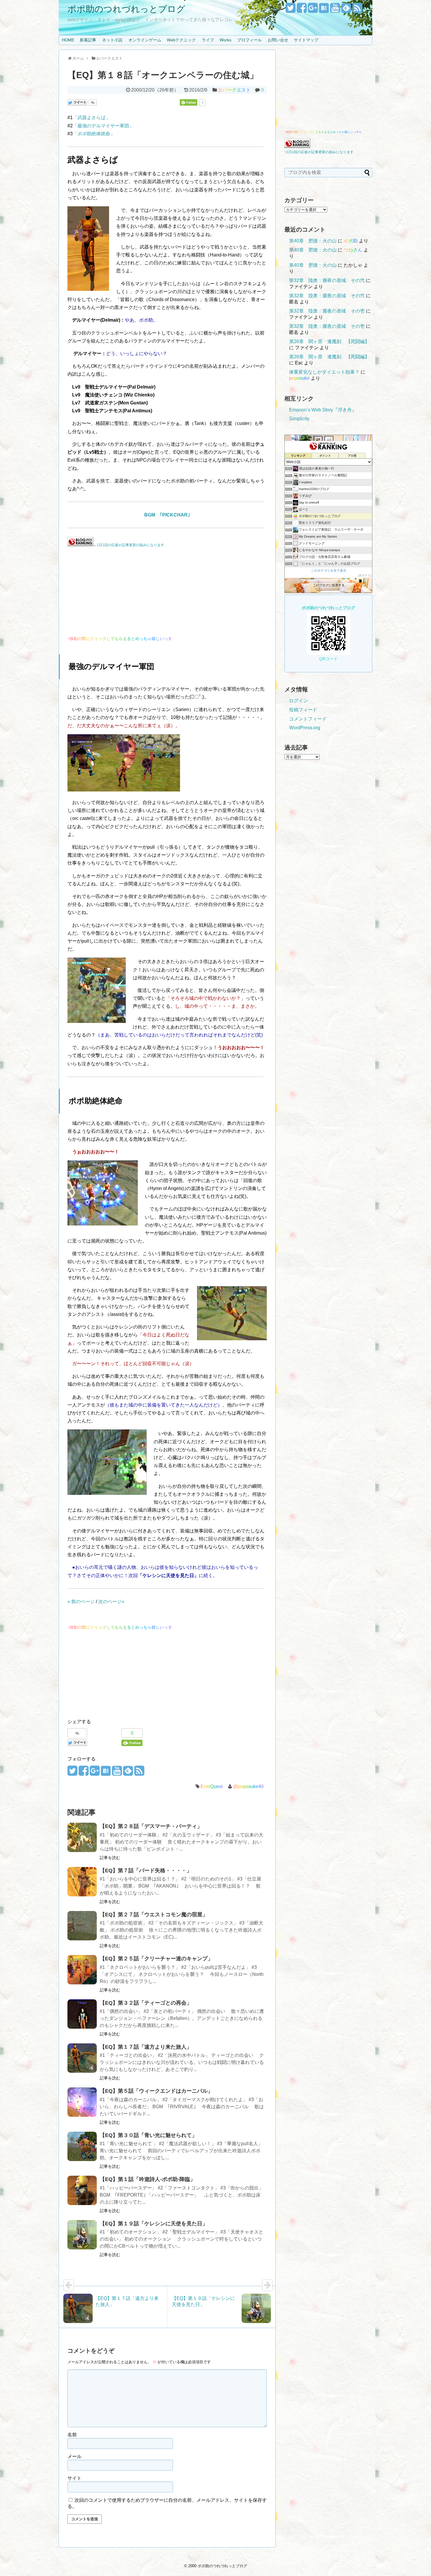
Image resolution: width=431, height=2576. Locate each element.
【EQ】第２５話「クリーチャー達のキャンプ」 (156, 1959)
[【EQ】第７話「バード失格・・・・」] (82, 1882)
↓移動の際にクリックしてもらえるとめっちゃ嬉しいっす (120, 1627)
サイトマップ (306, 40)
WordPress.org (305, 728)
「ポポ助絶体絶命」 (94, 134)
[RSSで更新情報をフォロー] (357, 10)
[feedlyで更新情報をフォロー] (346, 10)
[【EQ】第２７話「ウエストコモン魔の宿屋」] (82, 1926)
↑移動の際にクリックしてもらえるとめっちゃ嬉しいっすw (323, 132)
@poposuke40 (248, 1786)
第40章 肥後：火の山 (313, 241)
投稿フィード (303, 710)
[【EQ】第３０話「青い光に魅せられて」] (82, 2146)
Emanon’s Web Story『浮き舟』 (323, 410)
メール (74, 2456)
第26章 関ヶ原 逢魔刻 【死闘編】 (329, 341)
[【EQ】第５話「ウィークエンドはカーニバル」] (82, 2102)
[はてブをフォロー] (324, 10)
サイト (74, 2478)
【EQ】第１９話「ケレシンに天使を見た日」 (154, 2224)
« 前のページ (81, 1602)
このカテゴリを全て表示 (329, 570)
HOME (68, 40)
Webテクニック (181, 40)
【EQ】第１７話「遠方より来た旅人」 (146, 2047)
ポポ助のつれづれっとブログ (126, 9)
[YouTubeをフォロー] (335, 10)
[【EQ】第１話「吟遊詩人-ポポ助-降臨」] (82, 2190)
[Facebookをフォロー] (302, 10)
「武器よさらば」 (91, 118)
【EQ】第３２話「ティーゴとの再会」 (146, 2003)
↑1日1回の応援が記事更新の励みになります (319, 152)
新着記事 (88, 40)
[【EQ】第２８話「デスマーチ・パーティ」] (82, 1837)
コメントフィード (308, 719)
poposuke (299, 378)
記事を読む (110, 1858)
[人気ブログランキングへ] (80, 545)
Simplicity (299, 419)
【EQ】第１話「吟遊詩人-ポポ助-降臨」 (147, 2179)
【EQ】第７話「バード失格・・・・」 (146, 1871)
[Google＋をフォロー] (313, 10)
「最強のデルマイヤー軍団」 (103, 126)
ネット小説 (112, 40)
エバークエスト (234, 90)
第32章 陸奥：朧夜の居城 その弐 (327, 280)
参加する (365, 575)
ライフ (208, 40)
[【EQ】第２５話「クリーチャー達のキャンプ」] (82, 1970)
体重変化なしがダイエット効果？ (324, 372)
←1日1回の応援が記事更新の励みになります (129, 545)
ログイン (298, 701)
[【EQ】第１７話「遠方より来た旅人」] (82, 2058)
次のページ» (111, 1602)
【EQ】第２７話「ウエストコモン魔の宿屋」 (154, 1915)
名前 (72, 2435)
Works (225, 40)
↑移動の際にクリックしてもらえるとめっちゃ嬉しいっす (120, 639)
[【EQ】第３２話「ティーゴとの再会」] (82, 2014)
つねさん (353, 250)
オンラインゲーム (145, 40)
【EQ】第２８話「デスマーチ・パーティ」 (151, 1826)
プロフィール (250, 40)
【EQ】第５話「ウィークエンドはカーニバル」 (156, 2091)
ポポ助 (351, 241)
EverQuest (212, 1786)
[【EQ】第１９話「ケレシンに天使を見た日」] (82, 2235)
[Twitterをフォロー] (290, 10)
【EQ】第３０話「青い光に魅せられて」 (148, 2135)
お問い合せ (278, 40)
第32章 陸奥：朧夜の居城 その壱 (327, 311)
